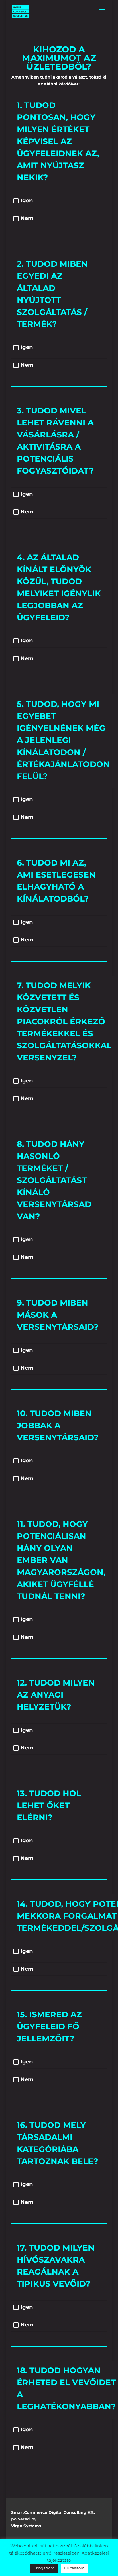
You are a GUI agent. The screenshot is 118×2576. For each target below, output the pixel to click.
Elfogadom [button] (44, 2568)
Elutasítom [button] (74, 2568)
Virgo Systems (26, 2526)
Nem (27, 218)
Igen (27, 201)
